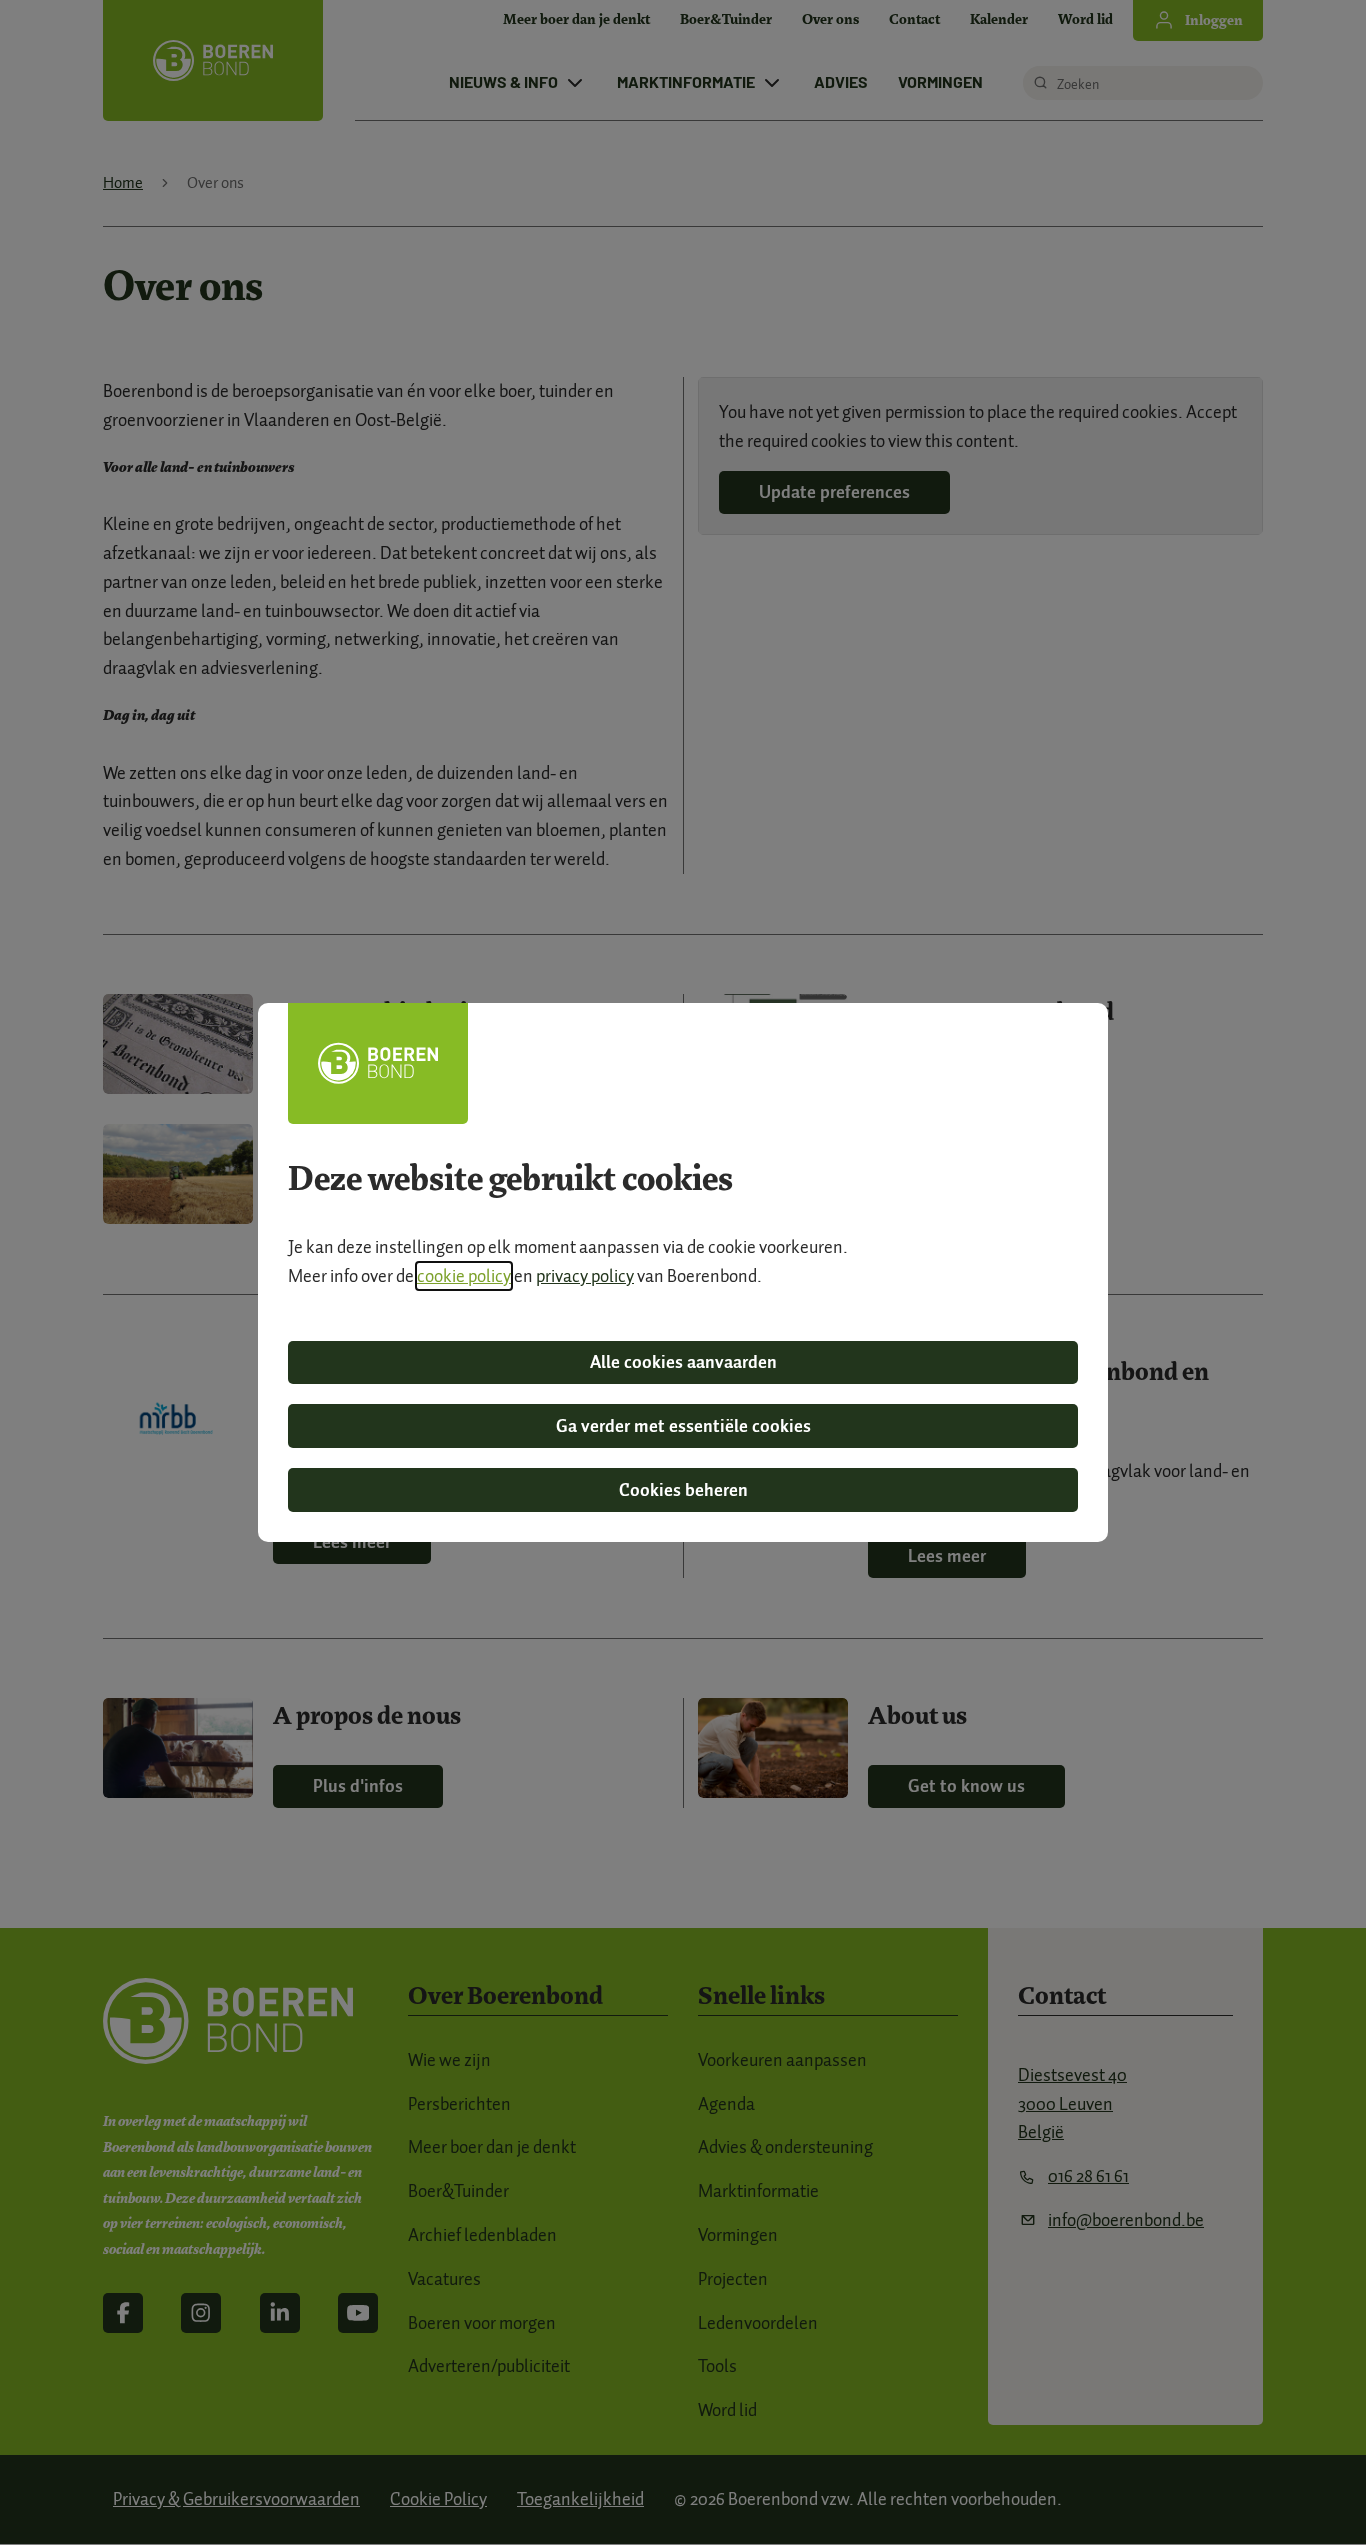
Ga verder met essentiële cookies (683, 1426)
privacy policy (585, 1276)
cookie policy (464, 1276)
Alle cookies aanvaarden (683, 1362)
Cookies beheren (683, 1490)
